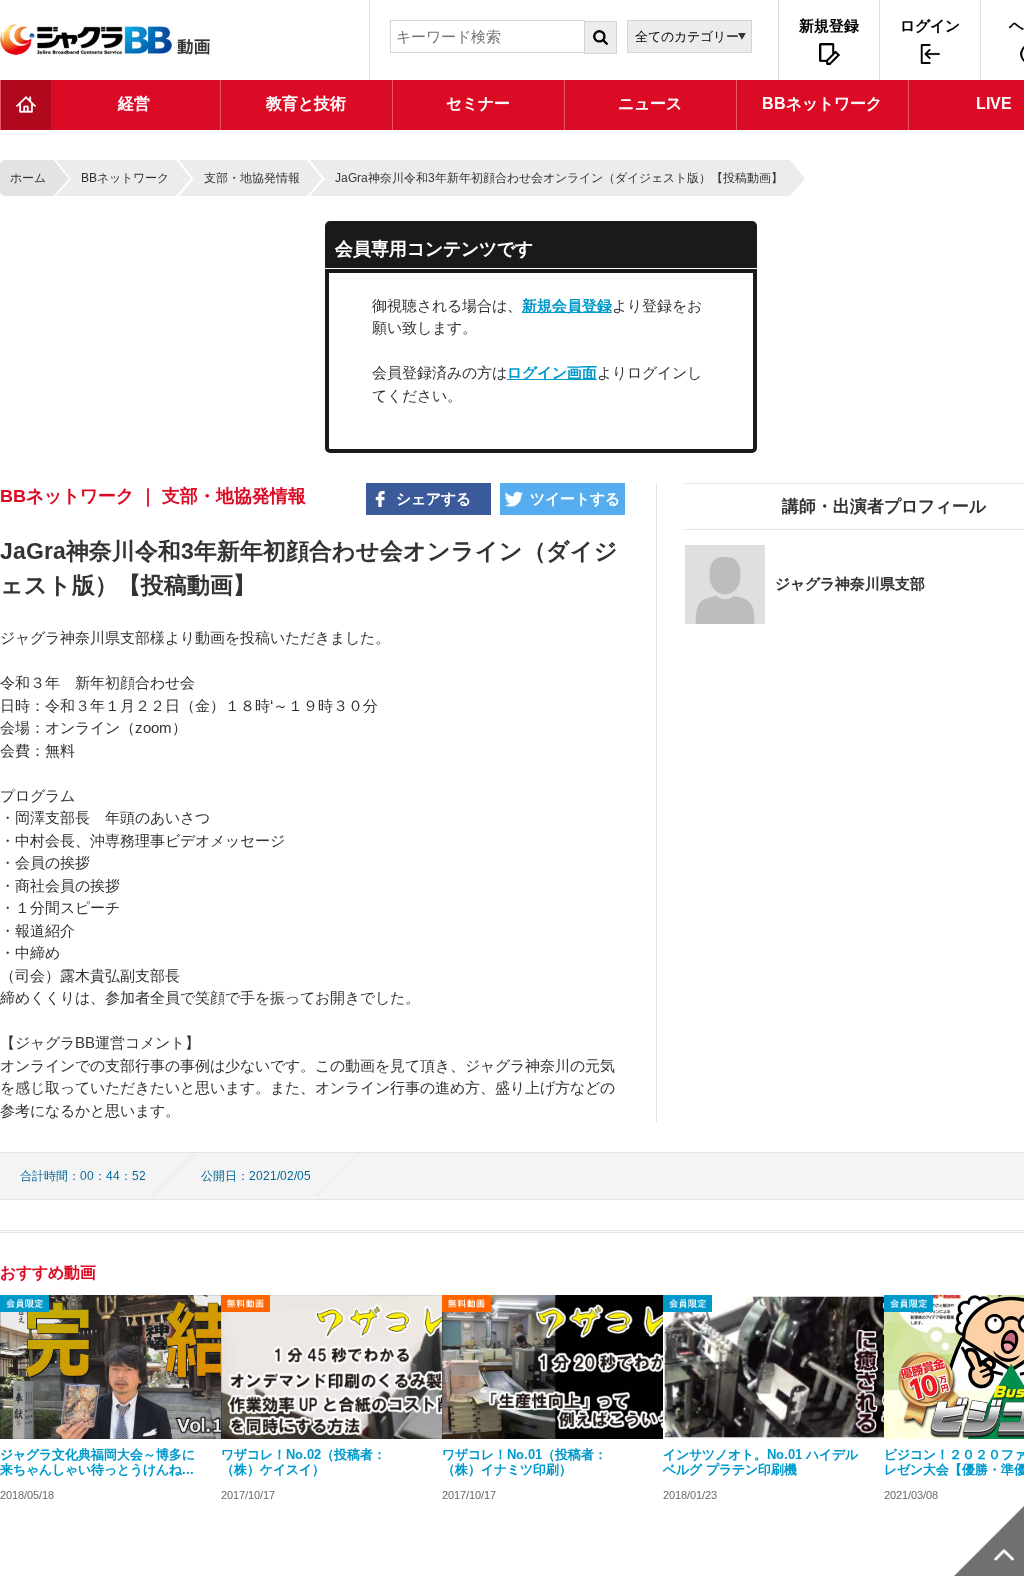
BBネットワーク (125, 178)
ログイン (930, 25)
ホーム (28, 178)
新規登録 (829, 25)
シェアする (433, 498)
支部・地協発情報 (252, 178)
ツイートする (575, 498)
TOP (26, 105)
